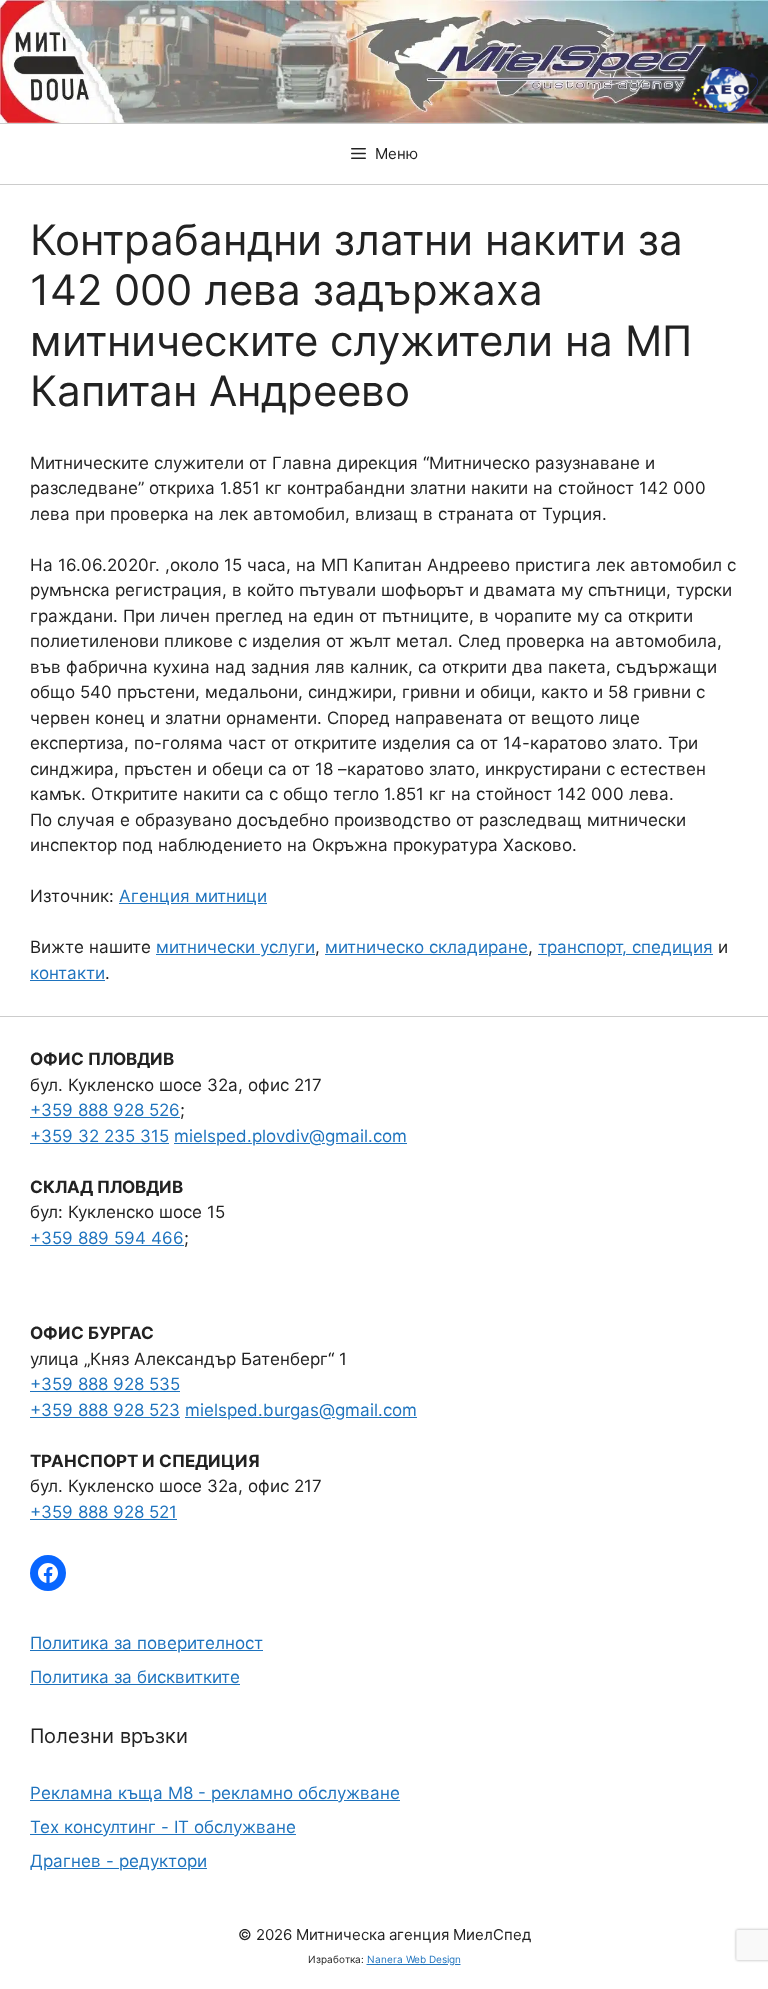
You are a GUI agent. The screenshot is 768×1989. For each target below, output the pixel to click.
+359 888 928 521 (103, 1512)
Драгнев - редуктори (118, 1861)
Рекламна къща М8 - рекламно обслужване (215, 1793)
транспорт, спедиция (625, 947)
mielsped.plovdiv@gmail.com (290, 1136)
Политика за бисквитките (135, 1677)
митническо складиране (426, 947)
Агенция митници (193, 896)
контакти (67, 973)
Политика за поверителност (146, 1643)
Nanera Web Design (414, 1959)
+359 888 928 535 (105, 1384)
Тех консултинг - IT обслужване (163, 1827)
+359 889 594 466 (107, 1238)
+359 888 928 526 (105, 1110)
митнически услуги (235, 947)
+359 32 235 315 (99, 1136)
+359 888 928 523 (105, 1410)
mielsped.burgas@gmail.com (301, 1410)
